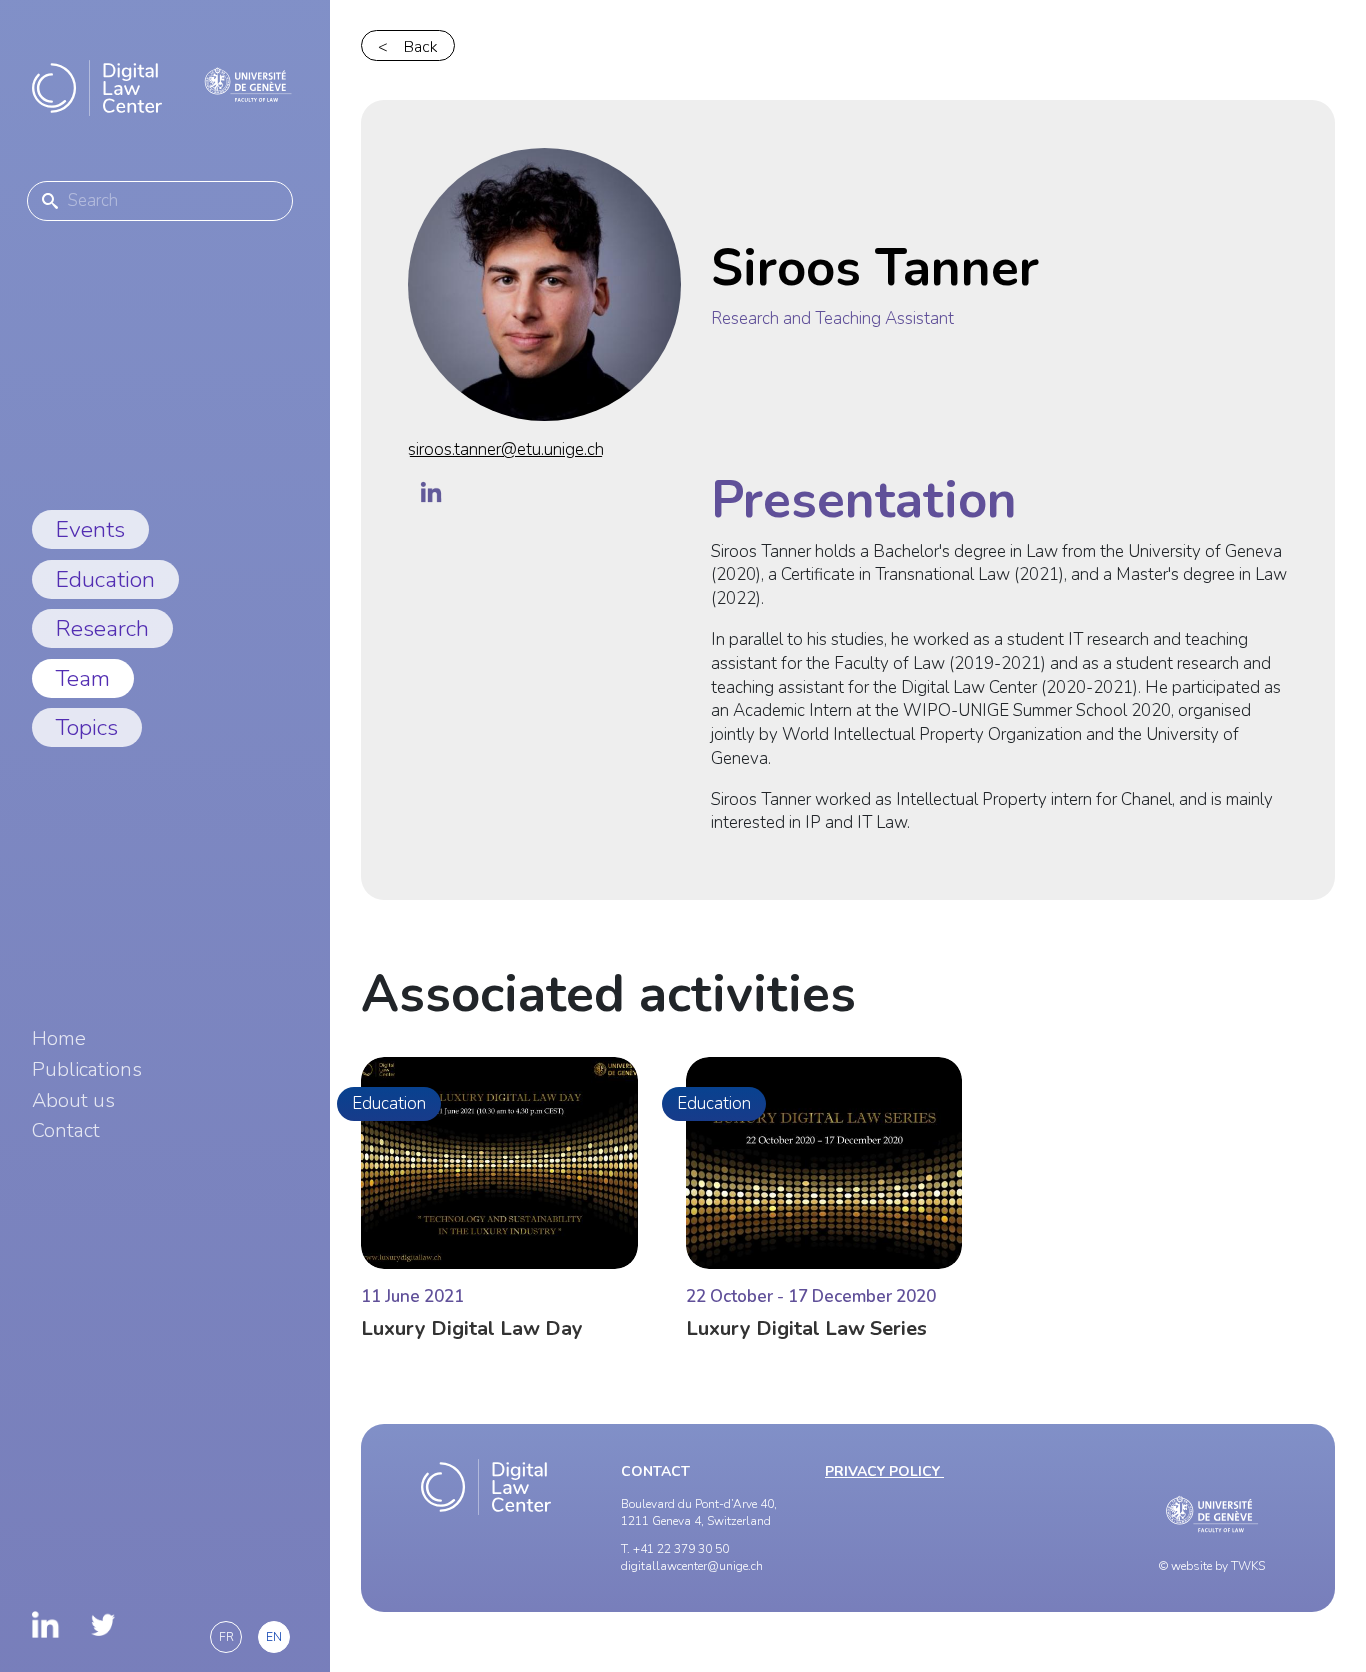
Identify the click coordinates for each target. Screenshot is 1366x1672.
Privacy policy (884, 1471)
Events (90, 529)
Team (83, 678)
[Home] (97, 88)
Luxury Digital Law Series (806, 1328)
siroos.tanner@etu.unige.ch (506, 449)
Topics (87, 727)
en (274, 1637)
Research (102, 628)
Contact (66, 1131)
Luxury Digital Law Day (472, 1328)
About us (73, 1101)
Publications (87, 1070)
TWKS (1248, 1566)
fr (226, 1637)
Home (59, 1039)
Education (105, 579)
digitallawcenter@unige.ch (692, 1566)
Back (421, 47)
